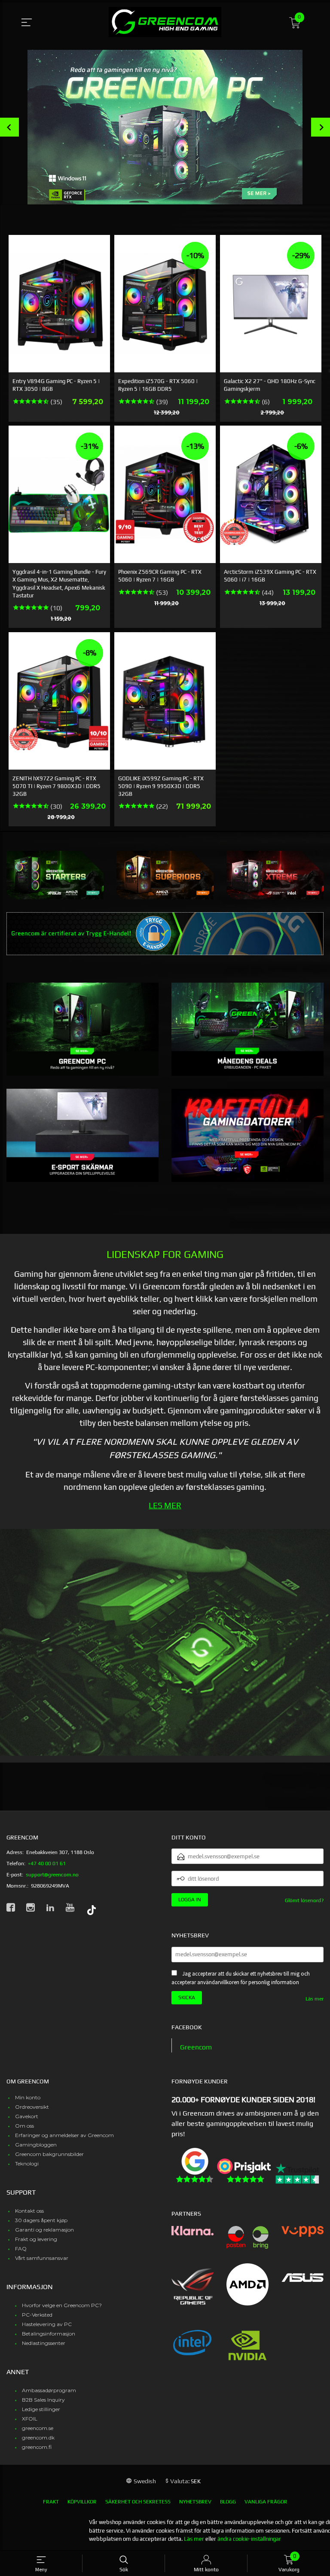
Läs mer (315, 1999)
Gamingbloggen (36, 2145)
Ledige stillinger (41, 2409)
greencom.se (38, 2428)
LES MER (165, 1505)
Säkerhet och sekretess (138, 2502)
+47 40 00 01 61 (47, 1863)
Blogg (228, 2502)
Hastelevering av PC (47, 2324)
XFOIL (30, 2419)
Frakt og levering (36, 2239)
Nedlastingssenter (44, 2343)
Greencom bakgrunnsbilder (49, 2154)
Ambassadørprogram (49, 2390)
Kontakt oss (29, 2211)
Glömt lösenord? (304, 1900)
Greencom (196, 2047)
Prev (9, 127)
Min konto (28, 2097)
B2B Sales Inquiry (43, 2400)
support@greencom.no (52, 1875)
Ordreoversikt (32, 2107)
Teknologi (27, 2163)
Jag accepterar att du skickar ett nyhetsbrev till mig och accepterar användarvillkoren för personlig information (241, 1978)
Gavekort (27, 2116)
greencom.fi (37, 2447)
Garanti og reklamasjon (44, 2230)
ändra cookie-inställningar (249, 2539)
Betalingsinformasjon (49, 2334)
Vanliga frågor (266, 2502)
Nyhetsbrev (195, 2502)
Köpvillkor (82, 2502)
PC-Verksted (37, 2315)
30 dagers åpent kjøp (41, 2220)
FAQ (21, 2249)
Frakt (51, 2502)
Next (321, 127)
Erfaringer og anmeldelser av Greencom (64, 2135)
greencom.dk (38, 2437)
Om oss (24, 2126)
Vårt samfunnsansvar (42, 2258)
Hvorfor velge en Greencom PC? (62, 2305)
